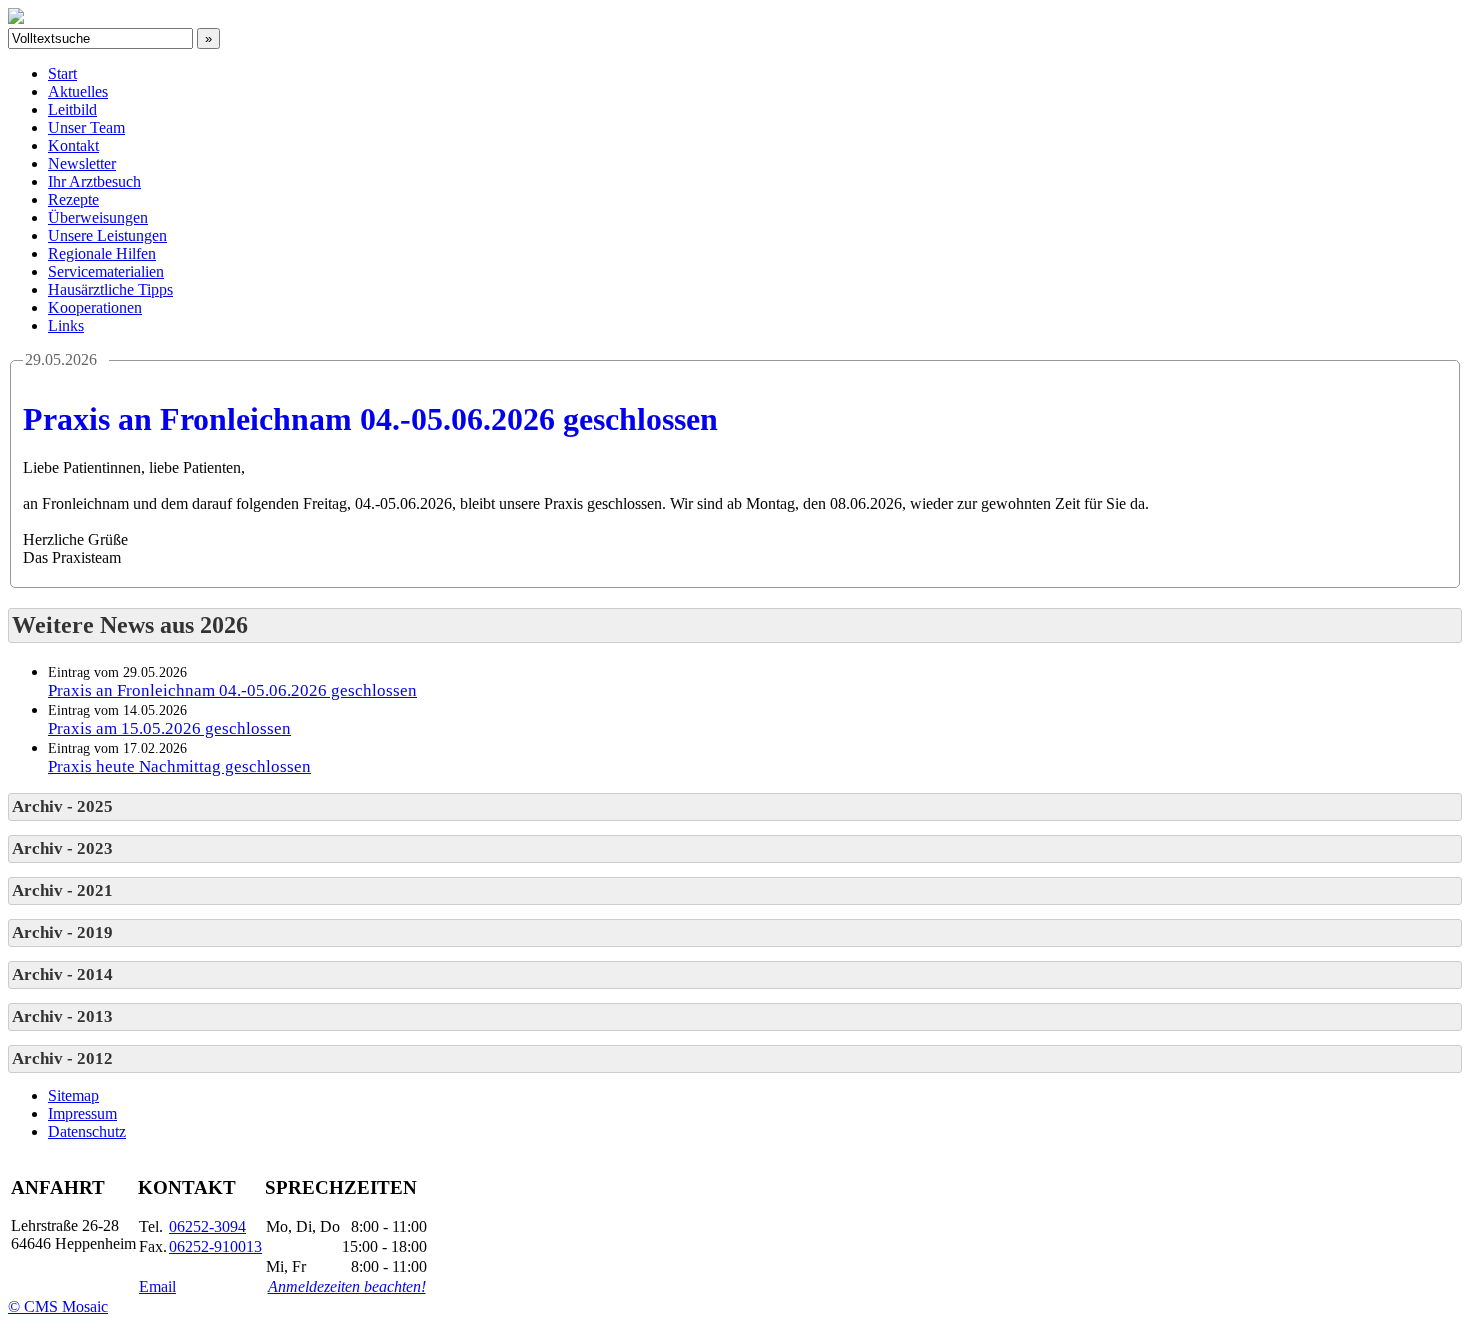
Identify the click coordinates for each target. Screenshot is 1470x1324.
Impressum (82, 1113)
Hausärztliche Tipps (110, 289)
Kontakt (73, 145)
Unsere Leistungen (107, 235)
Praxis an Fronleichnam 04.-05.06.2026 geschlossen (370, 419)
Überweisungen (98, 217)
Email (157, 1286)
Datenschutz (87, 1131)
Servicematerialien (106, 271)
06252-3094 (207, 1226)
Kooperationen (95, 307)
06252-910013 (215, 1246)
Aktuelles (78, 91)
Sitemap (73, 1095)
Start (62, 73)
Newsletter (82, 163)
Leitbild (72, 109)
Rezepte (73, 199)
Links (66, 325)
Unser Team (86, 127)
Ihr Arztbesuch (94, 181)
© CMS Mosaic (58, 1306)
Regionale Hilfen (102, 253)
